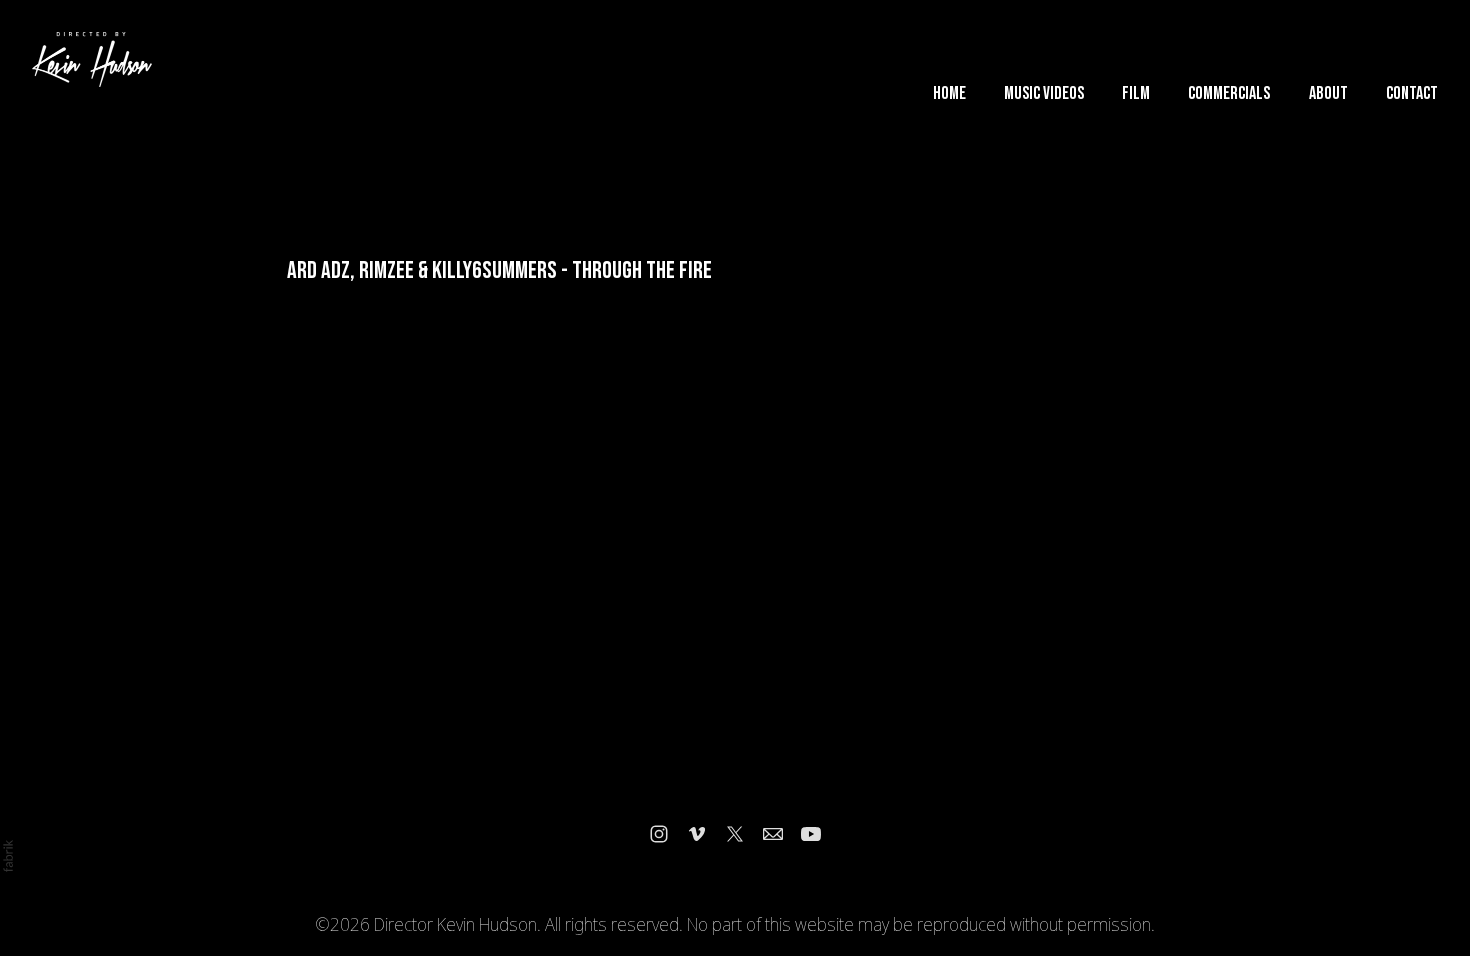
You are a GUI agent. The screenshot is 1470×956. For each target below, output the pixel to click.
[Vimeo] (697, 834)
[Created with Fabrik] (8, 856)
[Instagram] (659, 834)
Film (1136, 93)
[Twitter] (735, 834)
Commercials (1229, 93)
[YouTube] (811, 834)
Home (949, 93)
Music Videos (1044, 93)
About (1328, 93)
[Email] (773, 834)
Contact (1412, 93)
